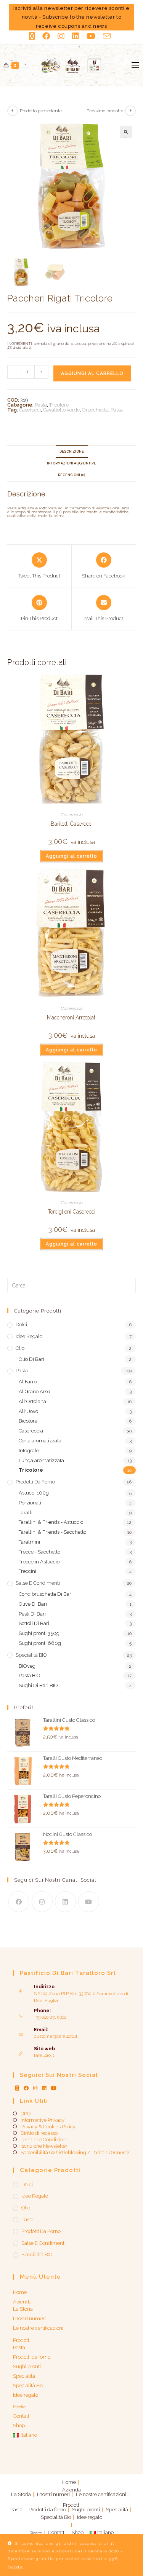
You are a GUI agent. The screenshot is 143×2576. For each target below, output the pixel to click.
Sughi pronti (27, 2366)
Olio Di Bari (31, 1359)
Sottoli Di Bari (34, 1623)
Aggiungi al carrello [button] (71, 856)
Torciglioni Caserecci (71, 1212)
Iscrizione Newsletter (44, 2146)
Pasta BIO (30, 1676)
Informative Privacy (43, 2120)
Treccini (27, 1571)
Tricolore (59, 405)
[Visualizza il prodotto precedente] (13, 111)
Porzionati (30, 1503)
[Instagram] (42, 1902)
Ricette (19, 2407)
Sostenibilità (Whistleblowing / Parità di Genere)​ (75, 2153)
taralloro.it (44, 2055)
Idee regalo (29, 1336)
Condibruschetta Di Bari (46, 1594)
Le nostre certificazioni (38, 2328)
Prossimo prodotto (105, 111)
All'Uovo (28, 1411)
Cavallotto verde (61, 410)
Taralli (26, 1513)
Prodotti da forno (35, 1482)
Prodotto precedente (41, 111)
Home (20, 2292)
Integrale (29, 1451)
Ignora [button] (15, 2566)
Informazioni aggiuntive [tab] (71, 463)
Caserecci (30, 410)
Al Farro (28, 1382)
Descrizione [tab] (72, 451)
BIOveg (27, 1666)
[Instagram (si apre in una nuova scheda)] (61, 36)
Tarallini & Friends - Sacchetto (52, 1532)
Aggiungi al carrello (92, 373)
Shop (19, 2425)
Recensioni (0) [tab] (71, 475)
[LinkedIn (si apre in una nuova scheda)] (76, 36)
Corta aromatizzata (40, 1441)
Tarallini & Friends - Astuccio (51, 1522)
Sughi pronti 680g (40, 1643)
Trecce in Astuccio (39, 1562)
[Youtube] (89, 1902)
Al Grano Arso (34, 1392)
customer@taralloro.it (56, 2036)
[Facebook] (19, 1902)
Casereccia (72, 815)
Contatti (22, 2416)
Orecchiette (95, 410)
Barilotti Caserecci (72, 824)
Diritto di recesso (39, 2133)
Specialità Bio (28, 2385)
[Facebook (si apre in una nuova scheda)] (46, 36)
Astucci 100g (34, 1493)
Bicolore (28, 1421)
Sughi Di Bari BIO (38, 1685)
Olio (20, 1348)
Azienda (22, 2302)
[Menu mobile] (135, 65)
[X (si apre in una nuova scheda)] (34, 36)
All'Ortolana (32, 1401)
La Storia (23, 2309)
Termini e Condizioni (44, 2140)
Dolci (21, 1325)
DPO (26, 2114)
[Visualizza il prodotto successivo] (130, 111)
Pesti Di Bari (32, 1614)
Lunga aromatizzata (41, 1460)
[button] (126, 132)
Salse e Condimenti (38, 1583)
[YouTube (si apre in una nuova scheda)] (91, 36)
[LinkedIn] (65, 1902)
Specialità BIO (31, 1655)
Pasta (41, 405)
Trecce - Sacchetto (39, 1552)
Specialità (24, 2376)
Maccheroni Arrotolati (72, 1018)
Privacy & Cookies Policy (48, 2127)
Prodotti (22, 2340)
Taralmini (29, 1542)
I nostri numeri (29, 2318)
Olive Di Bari (33, 1604)
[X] (17, 2088)
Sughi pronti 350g (39, 1633)
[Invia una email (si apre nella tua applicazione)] (107, 36)
